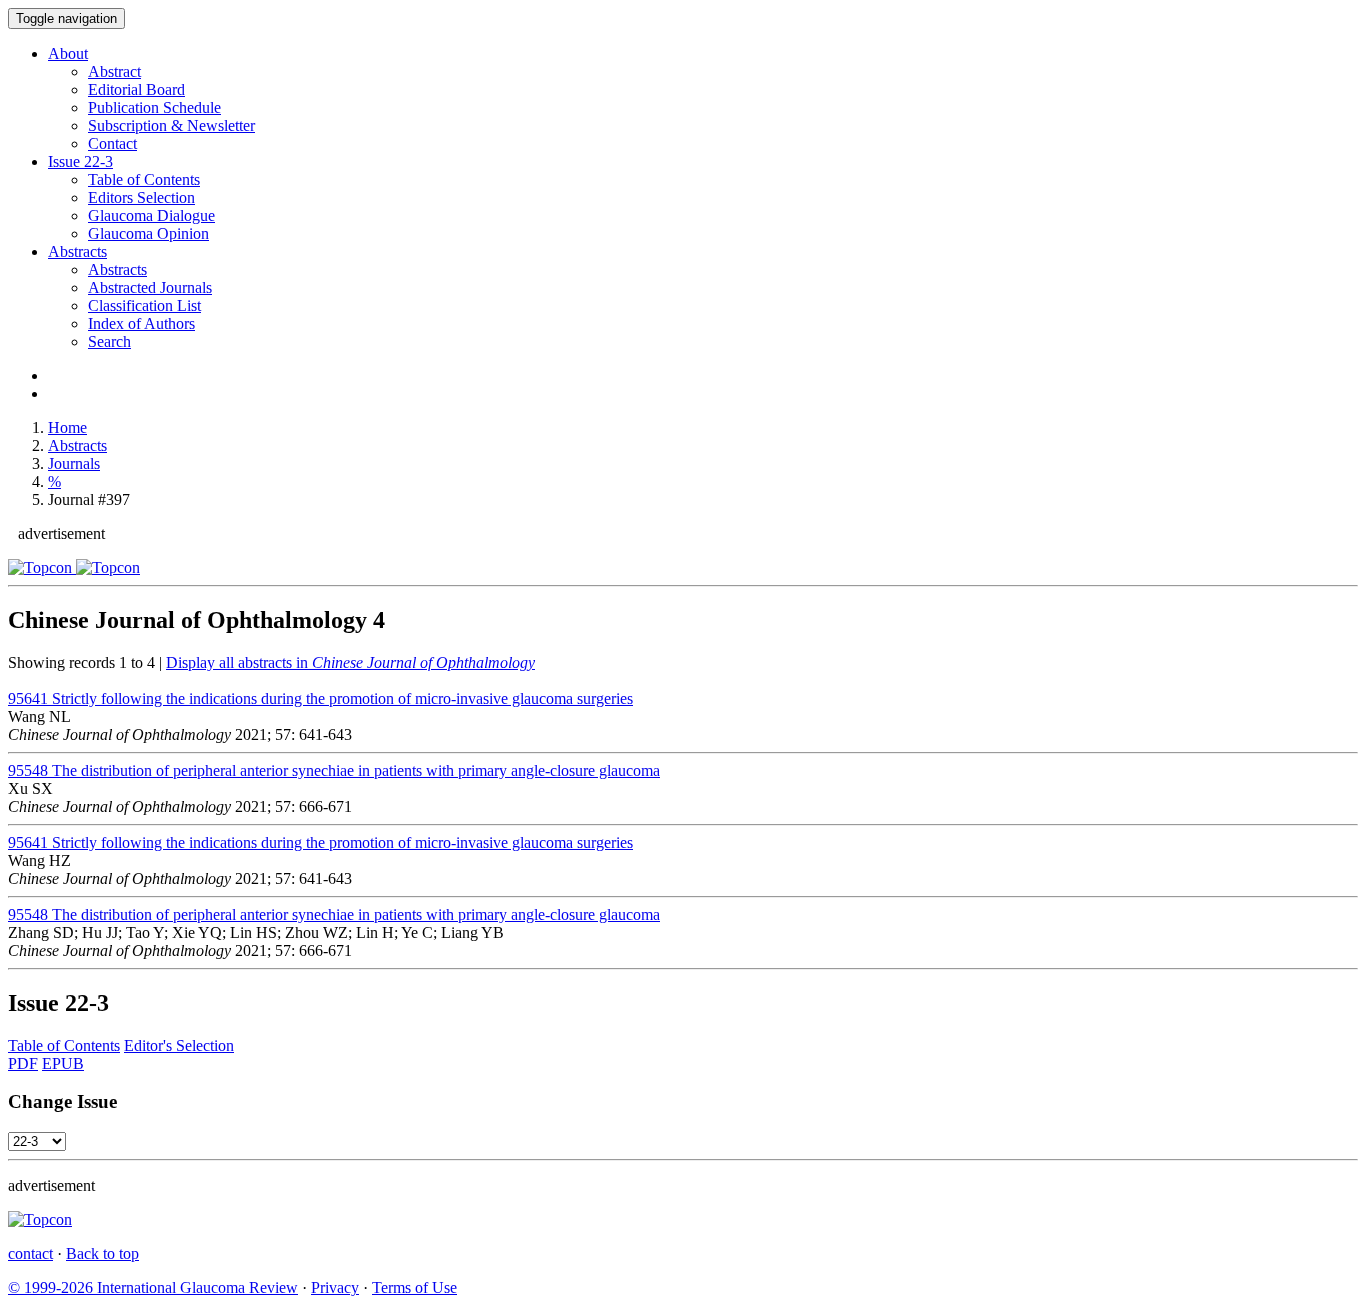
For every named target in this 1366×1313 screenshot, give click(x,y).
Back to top (102, 1253)
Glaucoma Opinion (148, 233)
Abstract (114, 71)
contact (30, 1253)
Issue (80, 161)
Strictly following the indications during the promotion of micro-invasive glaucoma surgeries (320, 698)
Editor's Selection (179, 1045)
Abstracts (77, 251)
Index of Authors (141, 323)
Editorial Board (136, 89)
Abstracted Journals (150, 287)
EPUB (63, 1063)
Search (109, 341)
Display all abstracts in (350, 662)
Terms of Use (414, 1287)
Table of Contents (144, 179)
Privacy (335, 1287)
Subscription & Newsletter (171, 125)
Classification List (144, 305)
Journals (74, 463)
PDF (23, 1063)
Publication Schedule (154, 107)
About (68, 53)
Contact (112, 143)
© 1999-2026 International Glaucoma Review (153, 1287)
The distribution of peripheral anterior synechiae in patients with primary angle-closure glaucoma (334, 770)
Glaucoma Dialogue (151, 215)
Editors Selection (141, 197)
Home (67, 427)
